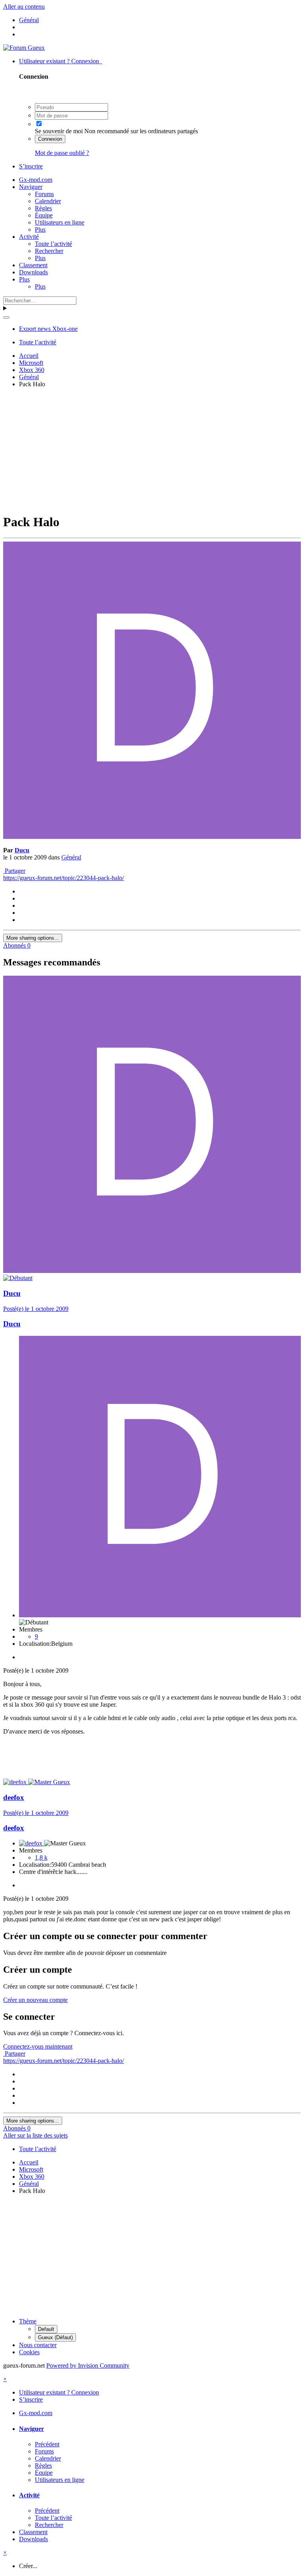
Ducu (22, 850)
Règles (43, 208)
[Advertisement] (154, 449)
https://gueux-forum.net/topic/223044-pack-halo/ (64, 878)
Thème (28, 2321)
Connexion (50, 139)
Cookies (29, 2352)
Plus (40, 229)
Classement (33, 265)
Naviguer (31, 187)
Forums (44, 194)
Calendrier (48, 201)
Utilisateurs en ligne (60, 222)
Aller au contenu (24, 7)
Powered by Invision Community (88, 2365)
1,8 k (41, 1857)
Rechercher (49, 251)
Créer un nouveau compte (35, 2000)
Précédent (47, 2444)
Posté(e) (36, 1309)
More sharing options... (33, 938)
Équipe (44, 215)
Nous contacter (38, 2345)
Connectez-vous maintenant (38, 2046)
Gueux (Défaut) (55, 2337)
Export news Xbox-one (48, 329)
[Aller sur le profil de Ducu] (152, 837)
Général (71, 857)
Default (46, 2329)
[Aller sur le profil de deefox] (16, 1782)
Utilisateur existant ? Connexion (61, 61)
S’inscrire (31, 166)
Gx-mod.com (36, 180)
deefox (14, 1797)
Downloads (33, 272)
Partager (14, 871)
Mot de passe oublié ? (62, 153)
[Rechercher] (6, 317)
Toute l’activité (53, 244)
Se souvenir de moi (59, 131)
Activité (29, 237)
